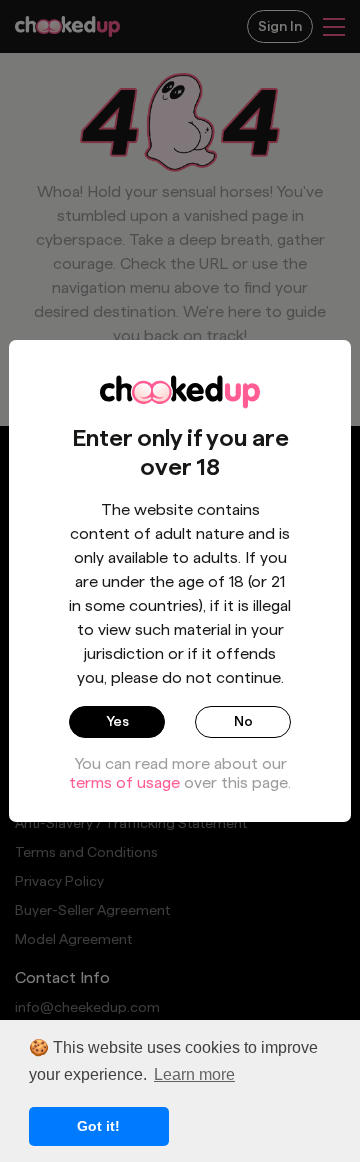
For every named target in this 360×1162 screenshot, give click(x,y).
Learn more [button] (194, 1074)
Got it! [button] (98, 1126)
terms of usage (124, 782)
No (243, 721)
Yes (117, 721)
